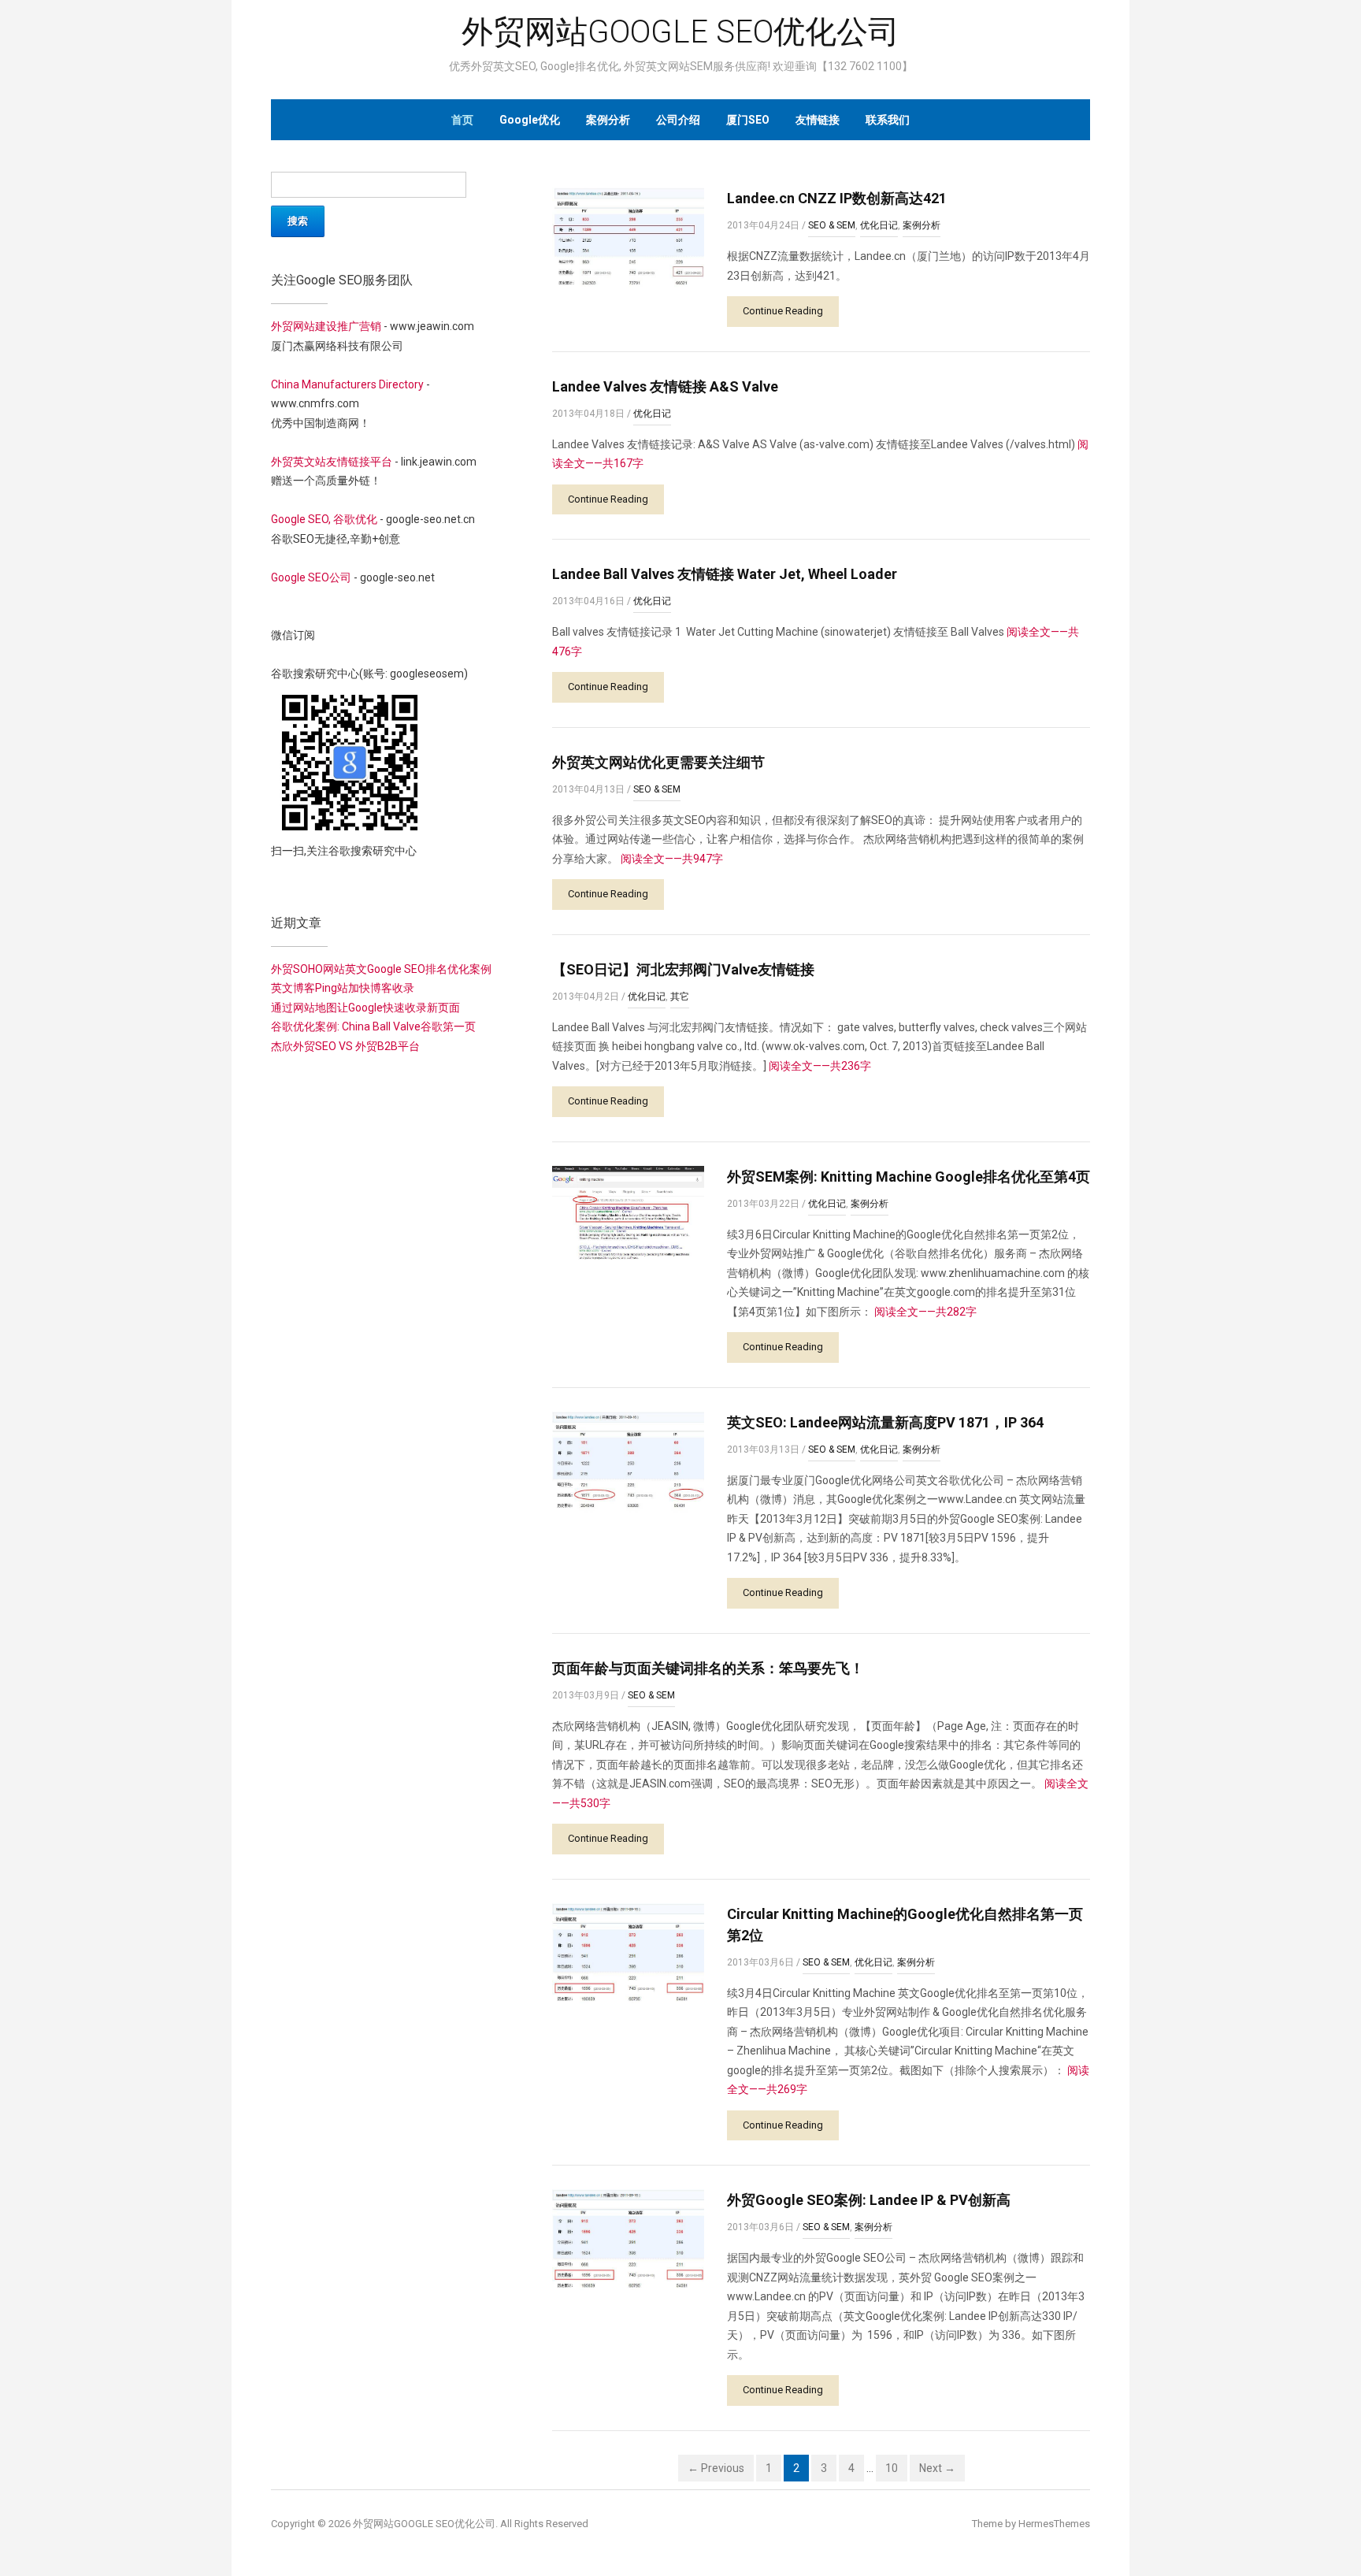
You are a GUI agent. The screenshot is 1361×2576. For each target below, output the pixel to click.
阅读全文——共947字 (672, 859)
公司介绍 (678, 120)
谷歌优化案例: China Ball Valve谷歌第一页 (373, 1026)
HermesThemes (1054, 2524)
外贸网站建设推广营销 (326, 326)
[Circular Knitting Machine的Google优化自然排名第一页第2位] (628, 1953)
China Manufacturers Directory (347, 384)
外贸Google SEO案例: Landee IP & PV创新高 (869, 2200)
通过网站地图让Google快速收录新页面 (365, 1008)
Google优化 (530, 120)
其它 (680, 997)
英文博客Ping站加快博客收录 (343, 988)
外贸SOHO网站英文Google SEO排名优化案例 (381, 969)
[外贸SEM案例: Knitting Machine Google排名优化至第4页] (628, 1212)
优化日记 (879, 225)
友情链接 (818, 120)
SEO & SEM (832, 225)
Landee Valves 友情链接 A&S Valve (665, 386)
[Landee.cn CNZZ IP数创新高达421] (628, 238)
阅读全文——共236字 (820, 1066)
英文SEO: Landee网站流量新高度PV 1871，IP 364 (885, 1422)
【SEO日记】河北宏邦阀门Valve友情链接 (683, 969)
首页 (462, 120)
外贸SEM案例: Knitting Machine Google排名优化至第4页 (909, 1177)
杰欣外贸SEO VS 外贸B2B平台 (345, 1046)
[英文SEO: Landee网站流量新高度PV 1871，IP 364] (628, 1461)
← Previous (716, 2468)
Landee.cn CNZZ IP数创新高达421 (837, 198)
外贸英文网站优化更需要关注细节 (658, 762)
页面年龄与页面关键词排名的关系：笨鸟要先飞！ (708, 1668)
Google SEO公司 (311, 577)
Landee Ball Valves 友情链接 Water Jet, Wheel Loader (725, 574)
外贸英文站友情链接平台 (332, 462)
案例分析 (608, 120)
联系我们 (888, 120)
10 (892, 2468)
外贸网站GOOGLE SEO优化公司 (680, 32)
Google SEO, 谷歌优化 (324, 519)
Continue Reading (783, 311)
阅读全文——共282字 (925, 1312)
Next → (937, 2468)
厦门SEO (748, 120)
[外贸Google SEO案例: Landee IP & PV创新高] (628, 2240)
